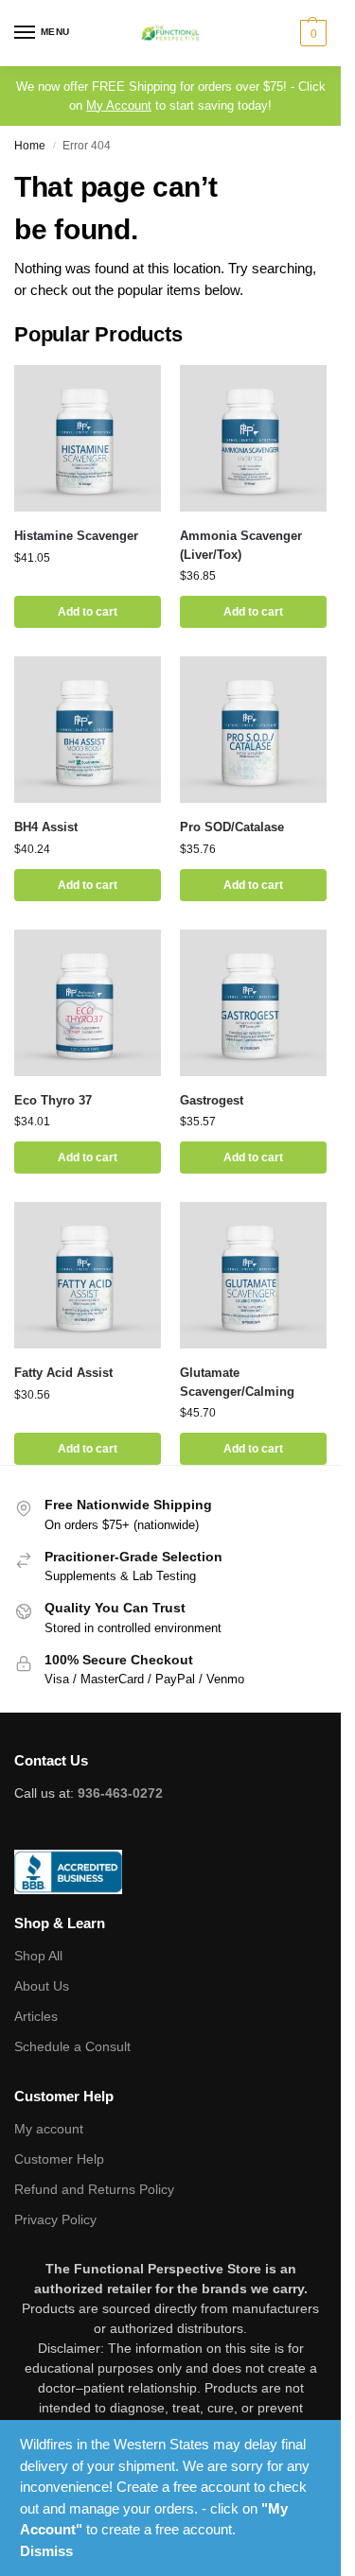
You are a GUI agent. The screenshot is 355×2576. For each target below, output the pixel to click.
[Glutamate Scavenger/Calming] (253, 1275)
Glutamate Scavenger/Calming (237, 1382)
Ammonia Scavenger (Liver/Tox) (241, 545)
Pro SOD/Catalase (232, 827)
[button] (311, 33)
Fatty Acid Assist (63, 1373)
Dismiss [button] (46, 2551)
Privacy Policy (55, 2219)
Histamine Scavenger (76, 536)
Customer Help (59, 2159)
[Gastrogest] (253, 1003)
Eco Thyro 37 (53, 1100)
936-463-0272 (120, 1793)
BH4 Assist (46, 827)
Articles (36, 2016)
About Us (42, 1986)
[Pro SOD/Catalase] (253, 730)
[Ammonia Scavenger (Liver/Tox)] (253, 438)
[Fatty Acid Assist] (88, 1275)
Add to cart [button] (88, 612)
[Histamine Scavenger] (88, 438)
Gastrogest (212, 1100)
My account (49, 2129)
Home (30, 146)
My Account (119, 105)
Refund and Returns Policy (94, 2189)
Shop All (38, 1956)
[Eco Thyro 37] (88, 1003)
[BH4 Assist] (88, 730)
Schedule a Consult (72, 2046)
